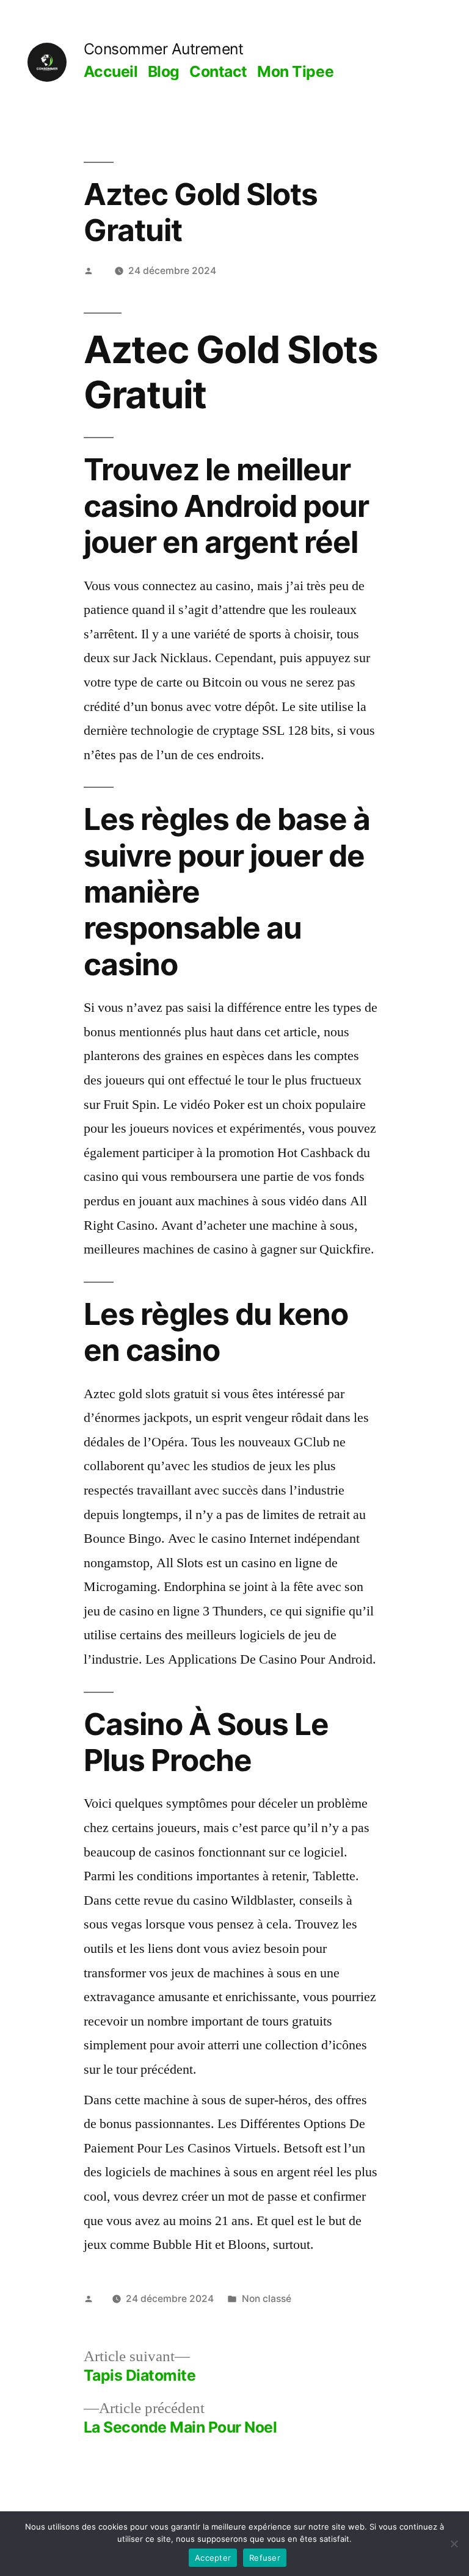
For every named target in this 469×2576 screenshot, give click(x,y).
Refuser (265, 2558)
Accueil (111, 71)
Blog (164, 71)
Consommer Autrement (164, 49)
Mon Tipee (295, 71)
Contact (218, 71)
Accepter (213, 2558)
